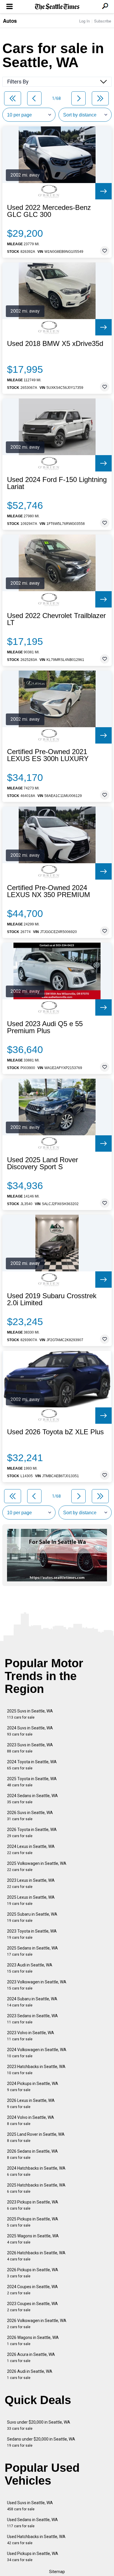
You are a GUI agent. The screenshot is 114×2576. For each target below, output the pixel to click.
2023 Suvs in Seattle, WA (30, 1748)
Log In (84, 21)
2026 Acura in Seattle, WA (31, 2357)
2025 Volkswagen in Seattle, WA (37, 1866)
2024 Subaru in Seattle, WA (32, 2002)
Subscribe (103, 21)
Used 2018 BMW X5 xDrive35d (55, 344)
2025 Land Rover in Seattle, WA (36, 2137)
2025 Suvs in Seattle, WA (30, 1714)
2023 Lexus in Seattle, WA (31, 1883)
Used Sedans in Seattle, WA (32, 2523)
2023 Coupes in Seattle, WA (32, 2307)
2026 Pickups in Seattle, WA (33, 2273)
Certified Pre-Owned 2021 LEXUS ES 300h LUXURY (48, 755)
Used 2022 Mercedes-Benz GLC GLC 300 (49, 211)
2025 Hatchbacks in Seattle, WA (36, 2188)
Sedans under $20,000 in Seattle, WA (41, 2442)
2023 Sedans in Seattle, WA (32, 2019)
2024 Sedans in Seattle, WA (32, 1799)
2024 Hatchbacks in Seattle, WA (36, 2171)
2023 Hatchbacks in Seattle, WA (36, 2070)
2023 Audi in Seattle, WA (30, 1968)
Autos (10, 21)
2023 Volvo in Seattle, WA (31, 2036)
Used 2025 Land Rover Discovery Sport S (43, 1163)
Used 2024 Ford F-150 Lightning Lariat (57, 483)
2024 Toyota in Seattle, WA (32, 1765)
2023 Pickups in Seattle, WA (33, 2205)
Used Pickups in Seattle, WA (33, 2557)
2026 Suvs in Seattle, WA (30, 1816)
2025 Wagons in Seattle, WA (33, 2239)
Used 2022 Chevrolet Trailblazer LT (56, 619)
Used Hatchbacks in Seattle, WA (36, 2540)
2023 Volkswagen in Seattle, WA (37, 1985)
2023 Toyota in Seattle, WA (32, 1934)
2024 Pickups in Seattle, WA (33, 2087)
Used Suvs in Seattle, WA (30, 2506)
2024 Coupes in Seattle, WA (32, 2290)
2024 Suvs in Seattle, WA (30, 1731)
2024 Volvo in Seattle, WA (31, 2120)
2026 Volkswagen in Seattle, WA (37, 2324)
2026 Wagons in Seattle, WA (33, 2341)
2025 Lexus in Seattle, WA (31, 1900)
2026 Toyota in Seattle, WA (32, 1833)
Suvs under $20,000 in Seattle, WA (39, 2425)
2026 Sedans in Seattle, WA (32, 2154)
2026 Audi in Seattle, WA (30, 2374)
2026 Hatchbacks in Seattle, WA (36, 2256)
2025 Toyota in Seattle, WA (32, 1782)
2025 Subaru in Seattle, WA (32, 1917)
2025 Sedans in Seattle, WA (32, 1951)
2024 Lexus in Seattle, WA (31, 1850)
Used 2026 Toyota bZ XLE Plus (55, 1432)
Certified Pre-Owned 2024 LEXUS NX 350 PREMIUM (49, 891)
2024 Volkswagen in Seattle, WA (37, 2053)
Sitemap (57, 2572)
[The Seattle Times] (57, 7)
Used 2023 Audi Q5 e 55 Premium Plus (45, 1027)
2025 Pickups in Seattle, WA (33, 2222)
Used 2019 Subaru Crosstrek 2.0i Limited (52, 1299)
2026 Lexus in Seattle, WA (31, 2104)
